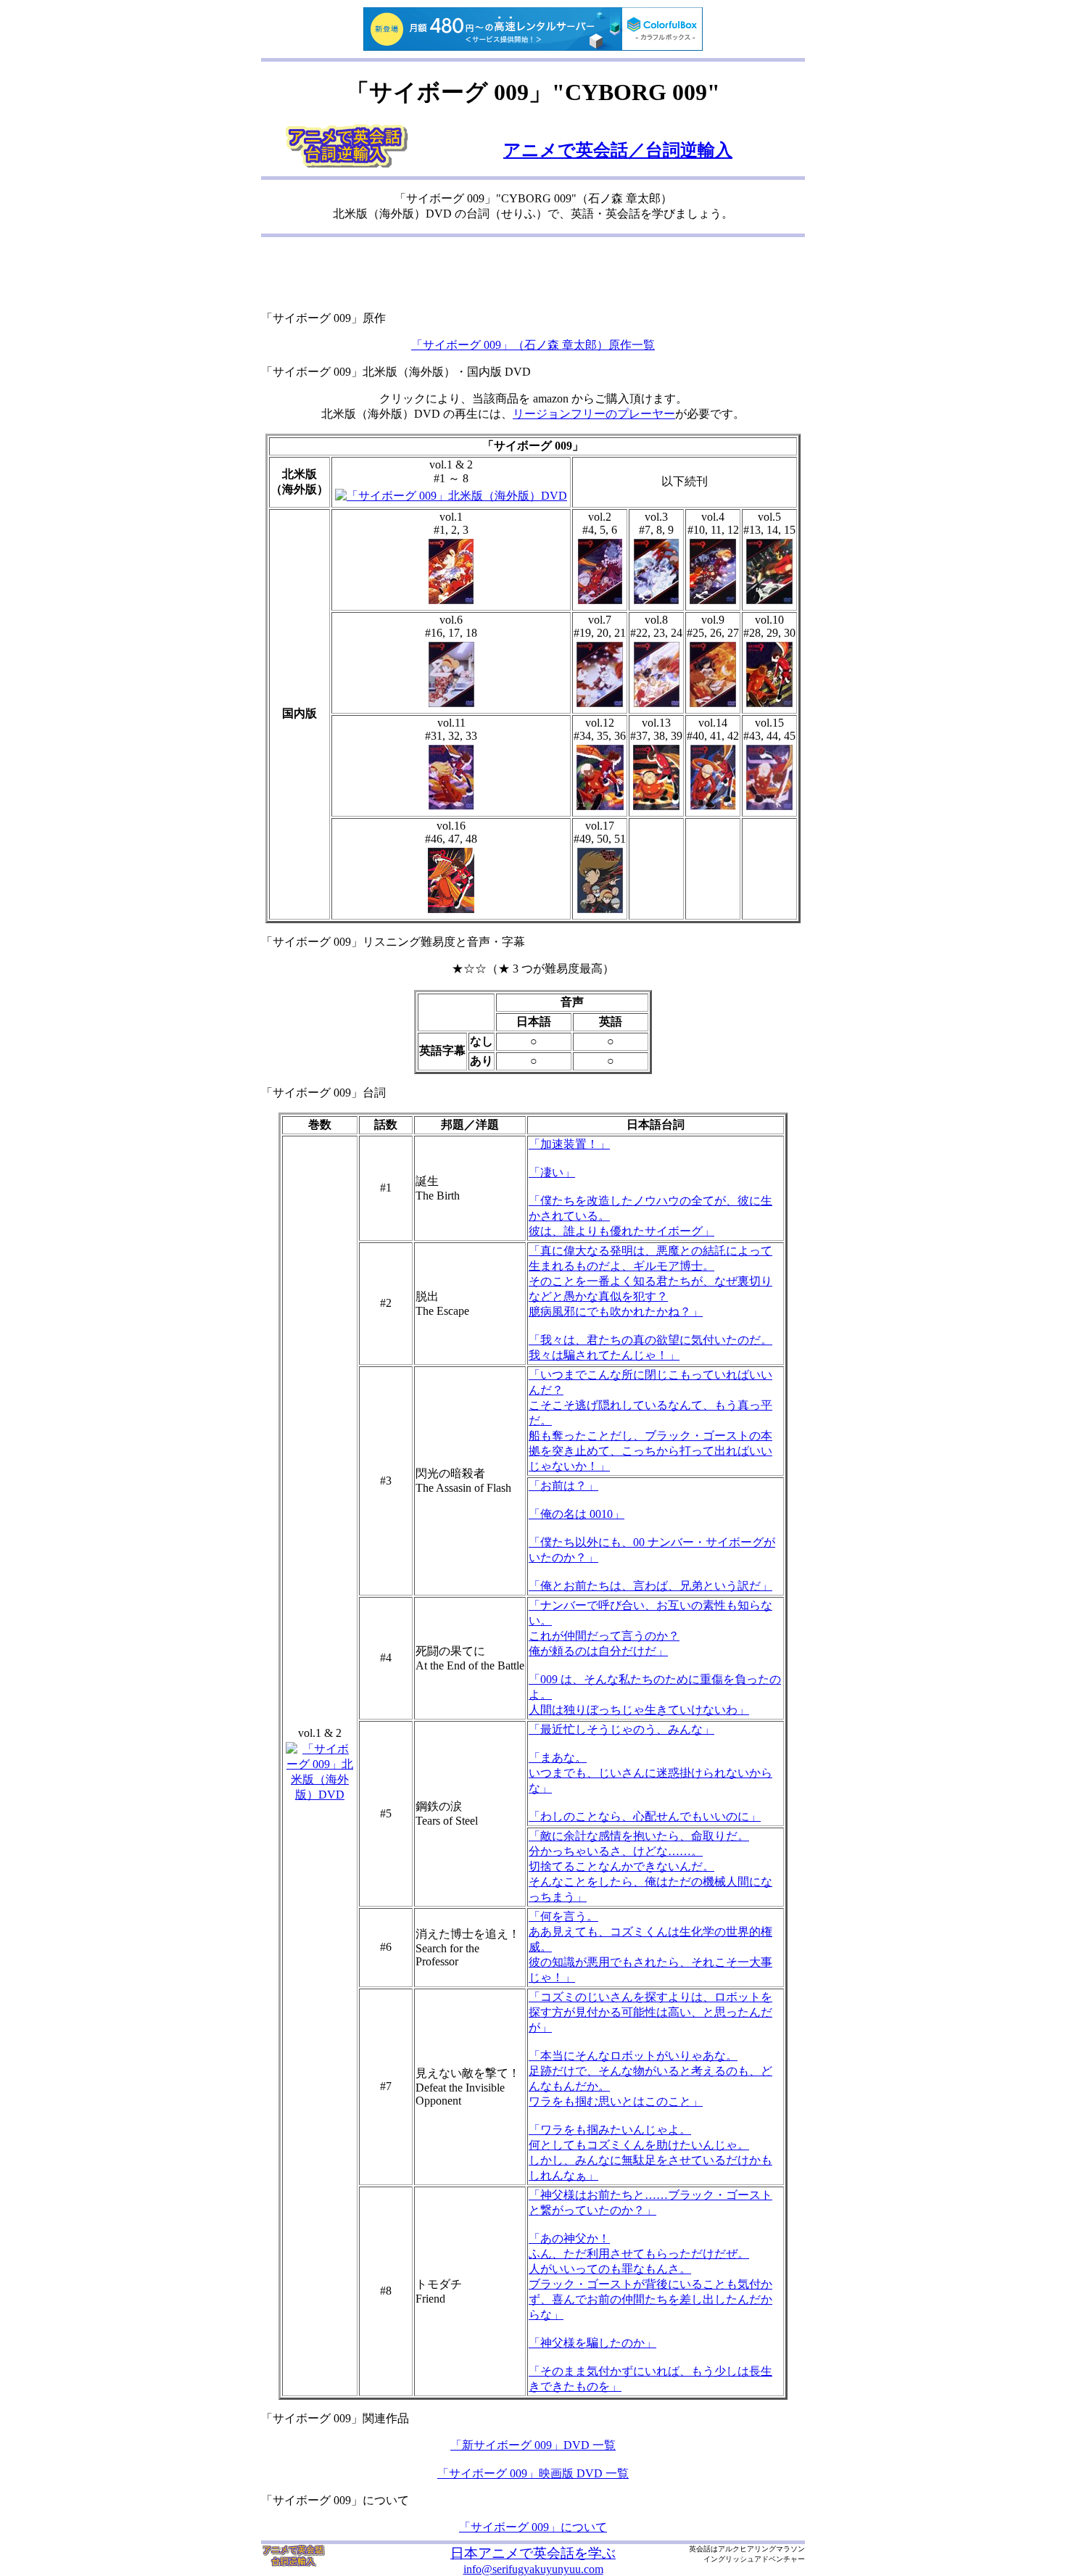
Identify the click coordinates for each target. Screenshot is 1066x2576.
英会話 (700, 2549)
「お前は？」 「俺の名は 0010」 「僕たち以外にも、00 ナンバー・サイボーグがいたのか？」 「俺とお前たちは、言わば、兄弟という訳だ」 (652, 1536)
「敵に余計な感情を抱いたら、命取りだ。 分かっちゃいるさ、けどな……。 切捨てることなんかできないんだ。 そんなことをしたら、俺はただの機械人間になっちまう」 (650, 1866)
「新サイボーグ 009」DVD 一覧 (533, 2445)
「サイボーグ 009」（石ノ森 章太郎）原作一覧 (533, 345)
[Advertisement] (533, 276)
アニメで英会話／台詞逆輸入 (618, 150)
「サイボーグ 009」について (533, 2527)
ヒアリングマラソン (772, 2549)
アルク (729, 2549)
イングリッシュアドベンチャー (754, 2559)
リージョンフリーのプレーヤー (594, 414)
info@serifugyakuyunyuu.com (533, 2569)
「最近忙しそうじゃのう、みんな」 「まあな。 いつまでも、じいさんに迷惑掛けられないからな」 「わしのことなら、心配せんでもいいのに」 (650, 1773)
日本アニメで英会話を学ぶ (533, 2553)
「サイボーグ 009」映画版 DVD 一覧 (533, 2473)
